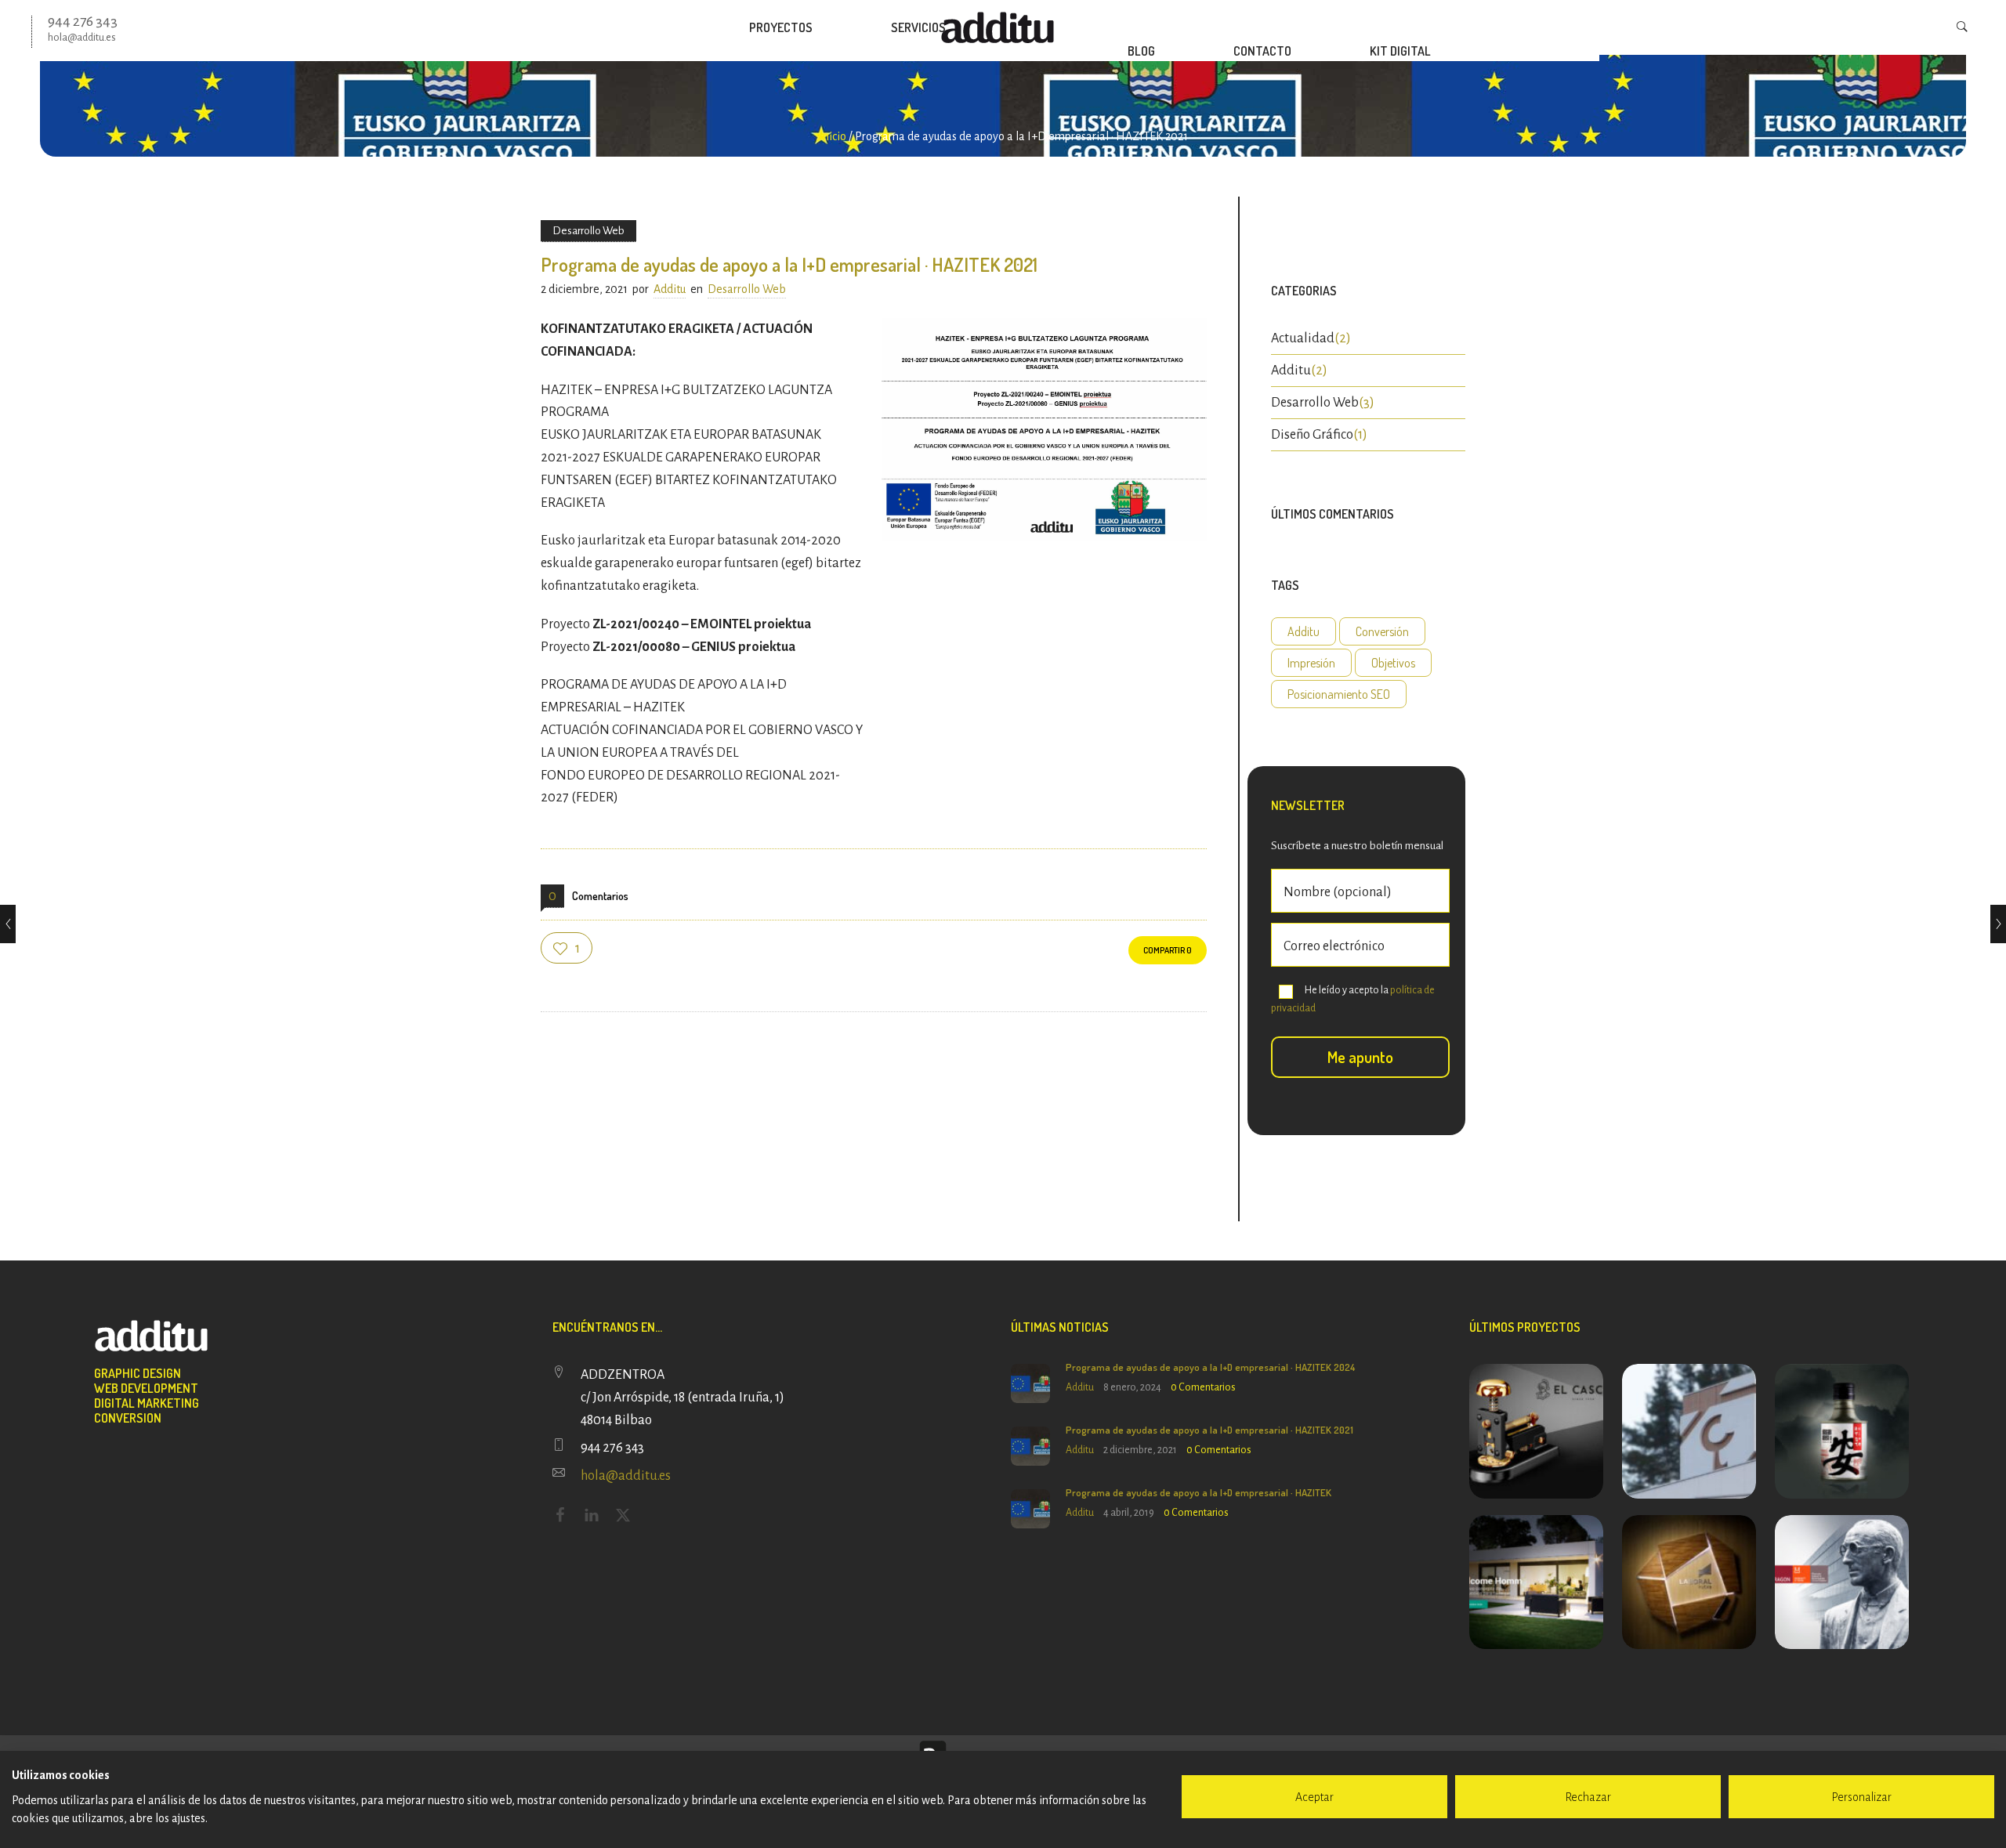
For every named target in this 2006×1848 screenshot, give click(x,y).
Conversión (1382, 631)
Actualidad (1303, 338)
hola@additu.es (626, 1476)
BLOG (1141, 51)
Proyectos (781, 27)
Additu (670, 289)
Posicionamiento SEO (1339, 694)
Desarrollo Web (1315, 403)
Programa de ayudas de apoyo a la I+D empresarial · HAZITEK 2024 (1210, 1367)
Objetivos (1393, 663)
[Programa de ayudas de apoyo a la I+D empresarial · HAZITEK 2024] (8, 924)
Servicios (918, 27)
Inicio (833, 136)
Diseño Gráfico (1312, 435)
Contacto (1262, 51)
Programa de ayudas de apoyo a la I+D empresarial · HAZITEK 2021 (1209, 1430)
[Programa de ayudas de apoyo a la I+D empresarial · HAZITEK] (1998, 924)
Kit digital (1400, 51)
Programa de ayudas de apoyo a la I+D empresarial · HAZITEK (1199, 1492)
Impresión (1311, 663)
